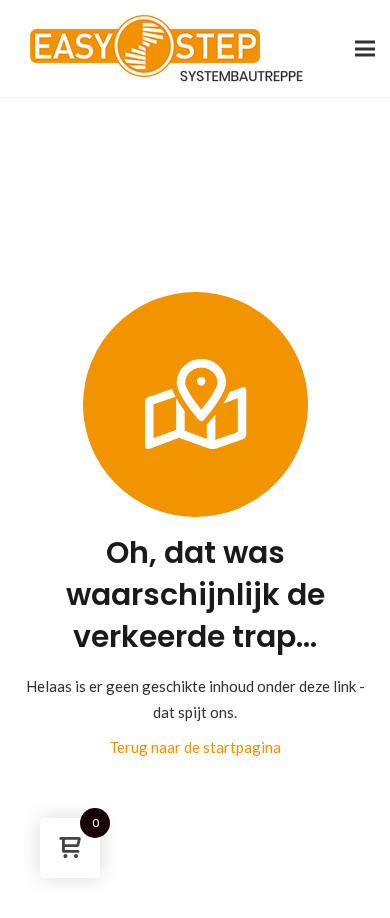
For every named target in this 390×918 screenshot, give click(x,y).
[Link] (166, 48)
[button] (36, 882)
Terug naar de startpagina (195, 747)
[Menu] (365, 49)
